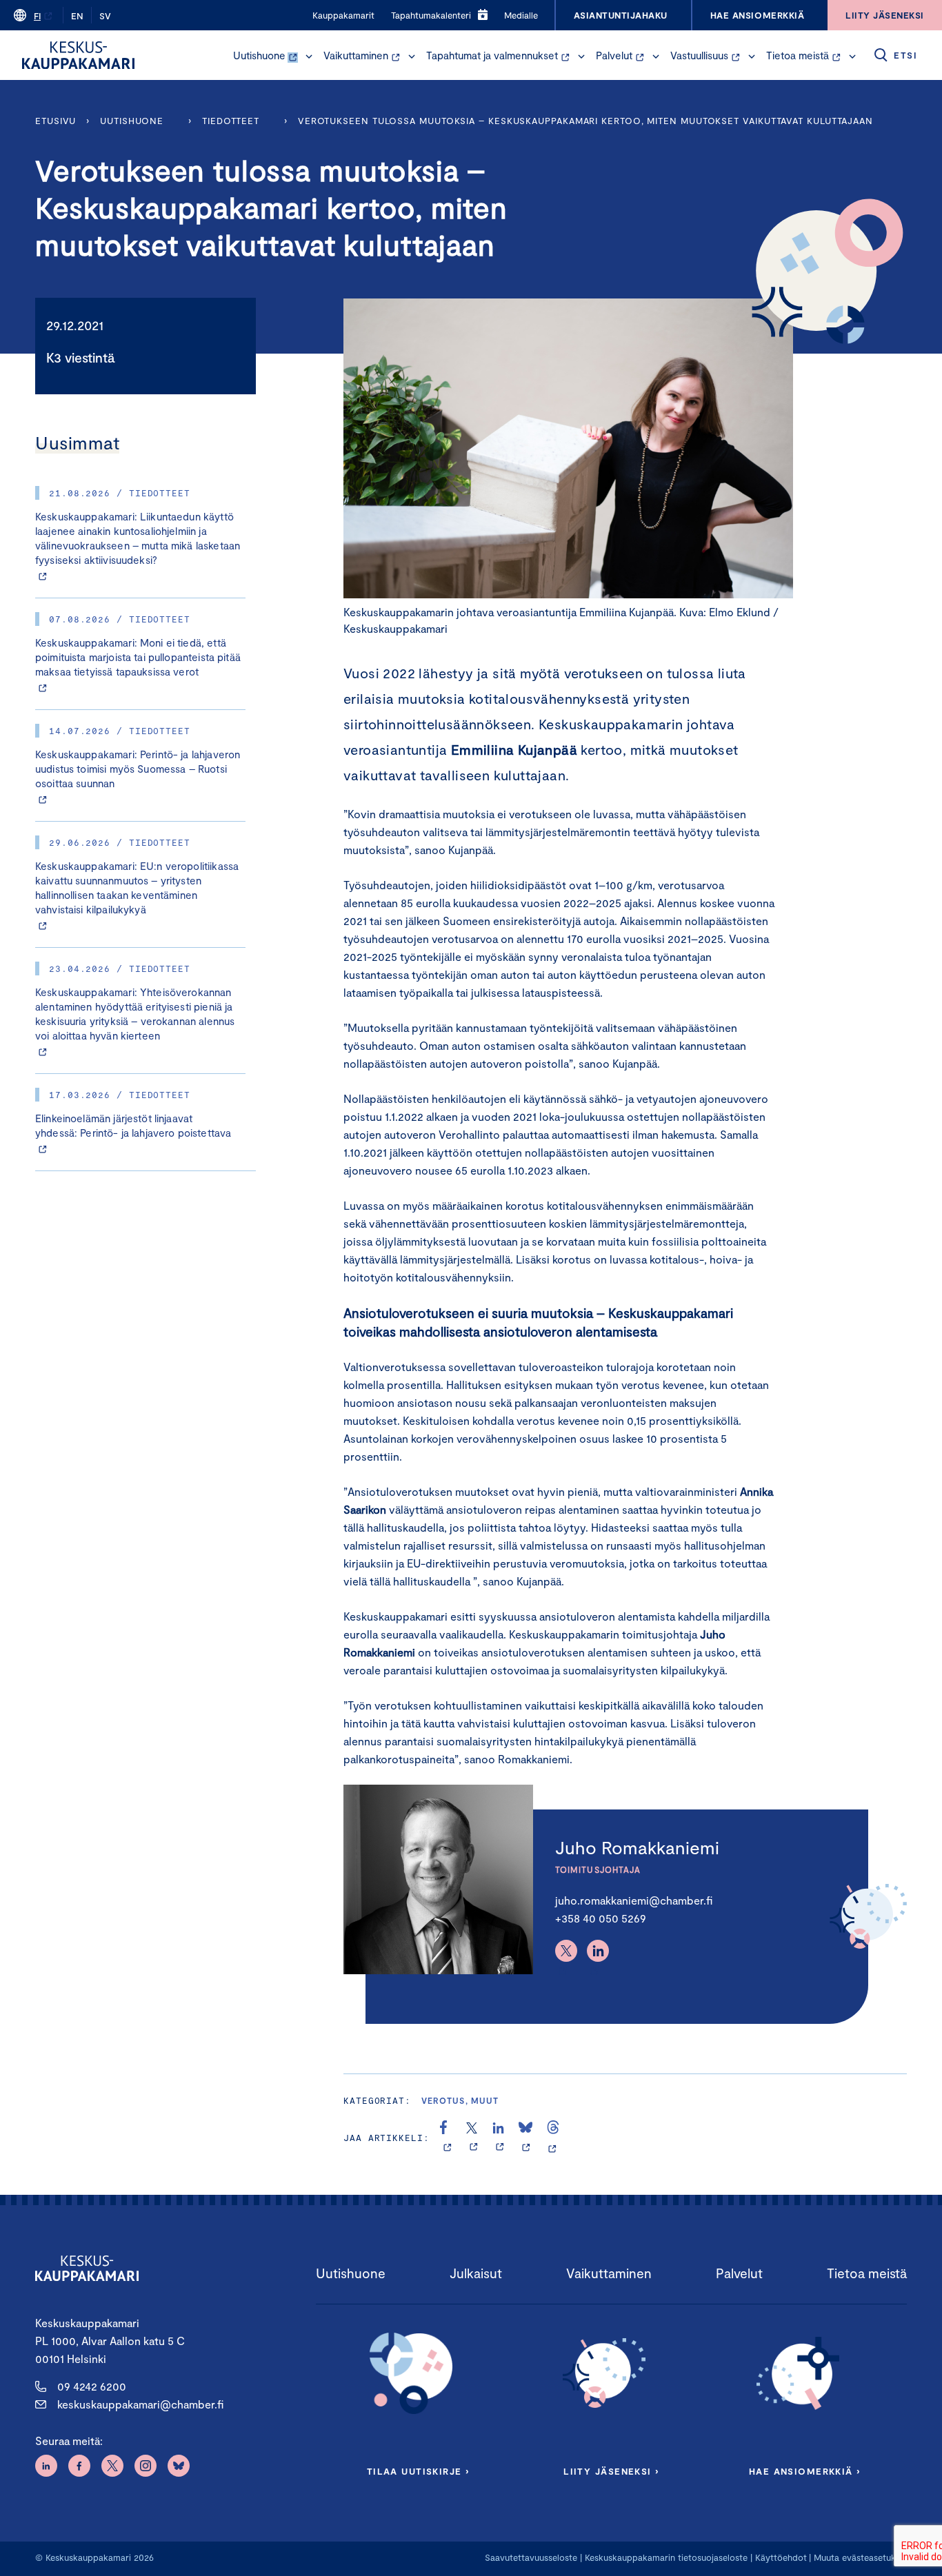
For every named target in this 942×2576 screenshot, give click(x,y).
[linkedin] (500, 2138)
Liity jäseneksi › (611, 2471)
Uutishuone (259, 55)
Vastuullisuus (699, 55)
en (77, 16)
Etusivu (56, 121)
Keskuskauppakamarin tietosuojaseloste (665, 2557)
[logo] (78, 55)
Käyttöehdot (781, 2557)
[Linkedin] (598, 1951)
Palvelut (614, 55)
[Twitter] (566, 1951)
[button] (309, 57)
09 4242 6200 (92, 2386)
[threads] (553, 2138)
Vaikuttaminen (356, 55)
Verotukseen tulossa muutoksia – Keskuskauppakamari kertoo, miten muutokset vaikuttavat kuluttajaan (585, 121)
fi (37, 16)
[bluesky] (526, 2138)
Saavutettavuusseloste (531, 2557)
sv (105, 16)
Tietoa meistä (798, 55)
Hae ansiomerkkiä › (805, 2471)
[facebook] (447, 2138)
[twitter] (473, 2138)
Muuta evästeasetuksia (860, 2557)
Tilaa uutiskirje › (418, 2471)
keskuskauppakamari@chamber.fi (140, 2404)
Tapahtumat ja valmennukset (492, 55)
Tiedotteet (231, 121)
